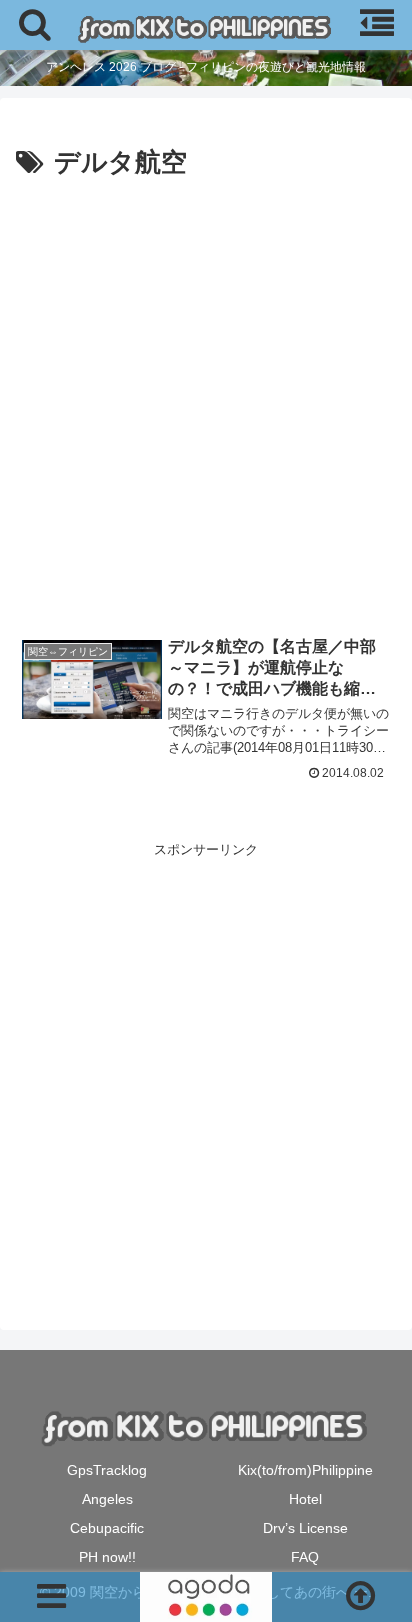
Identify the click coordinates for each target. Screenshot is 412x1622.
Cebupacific (107, 1528)
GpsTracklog (107, 1470)
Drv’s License (305, 1528)
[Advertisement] (206, 402)
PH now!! (107, 1557)
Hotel (305, 1499)
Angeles (107, 1499)
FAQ (305, 1557)
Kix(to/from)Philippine (305, 1470)
